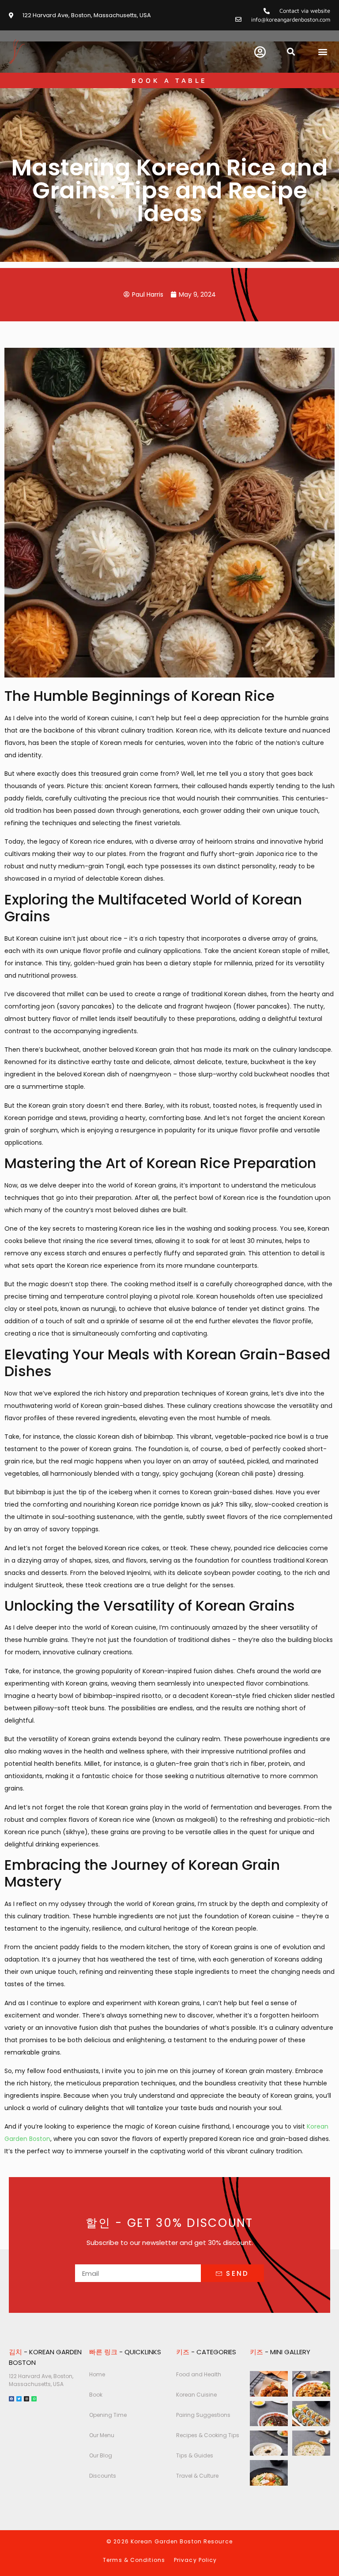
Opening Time (108, 2415)
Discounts (103, 2476)
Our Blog (101, 2455)
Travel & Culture (197, 2476)
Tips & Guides (195, 2455)
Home (97, 2374)
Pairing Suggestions (203, 2415)
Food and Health (199, 2374)
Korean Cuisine (196, 2395)
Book (96, 2395)
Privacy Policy (195, 2560)
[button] (291, 51)
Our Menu (102, 2435)
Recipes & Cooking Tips (208, 2435)
